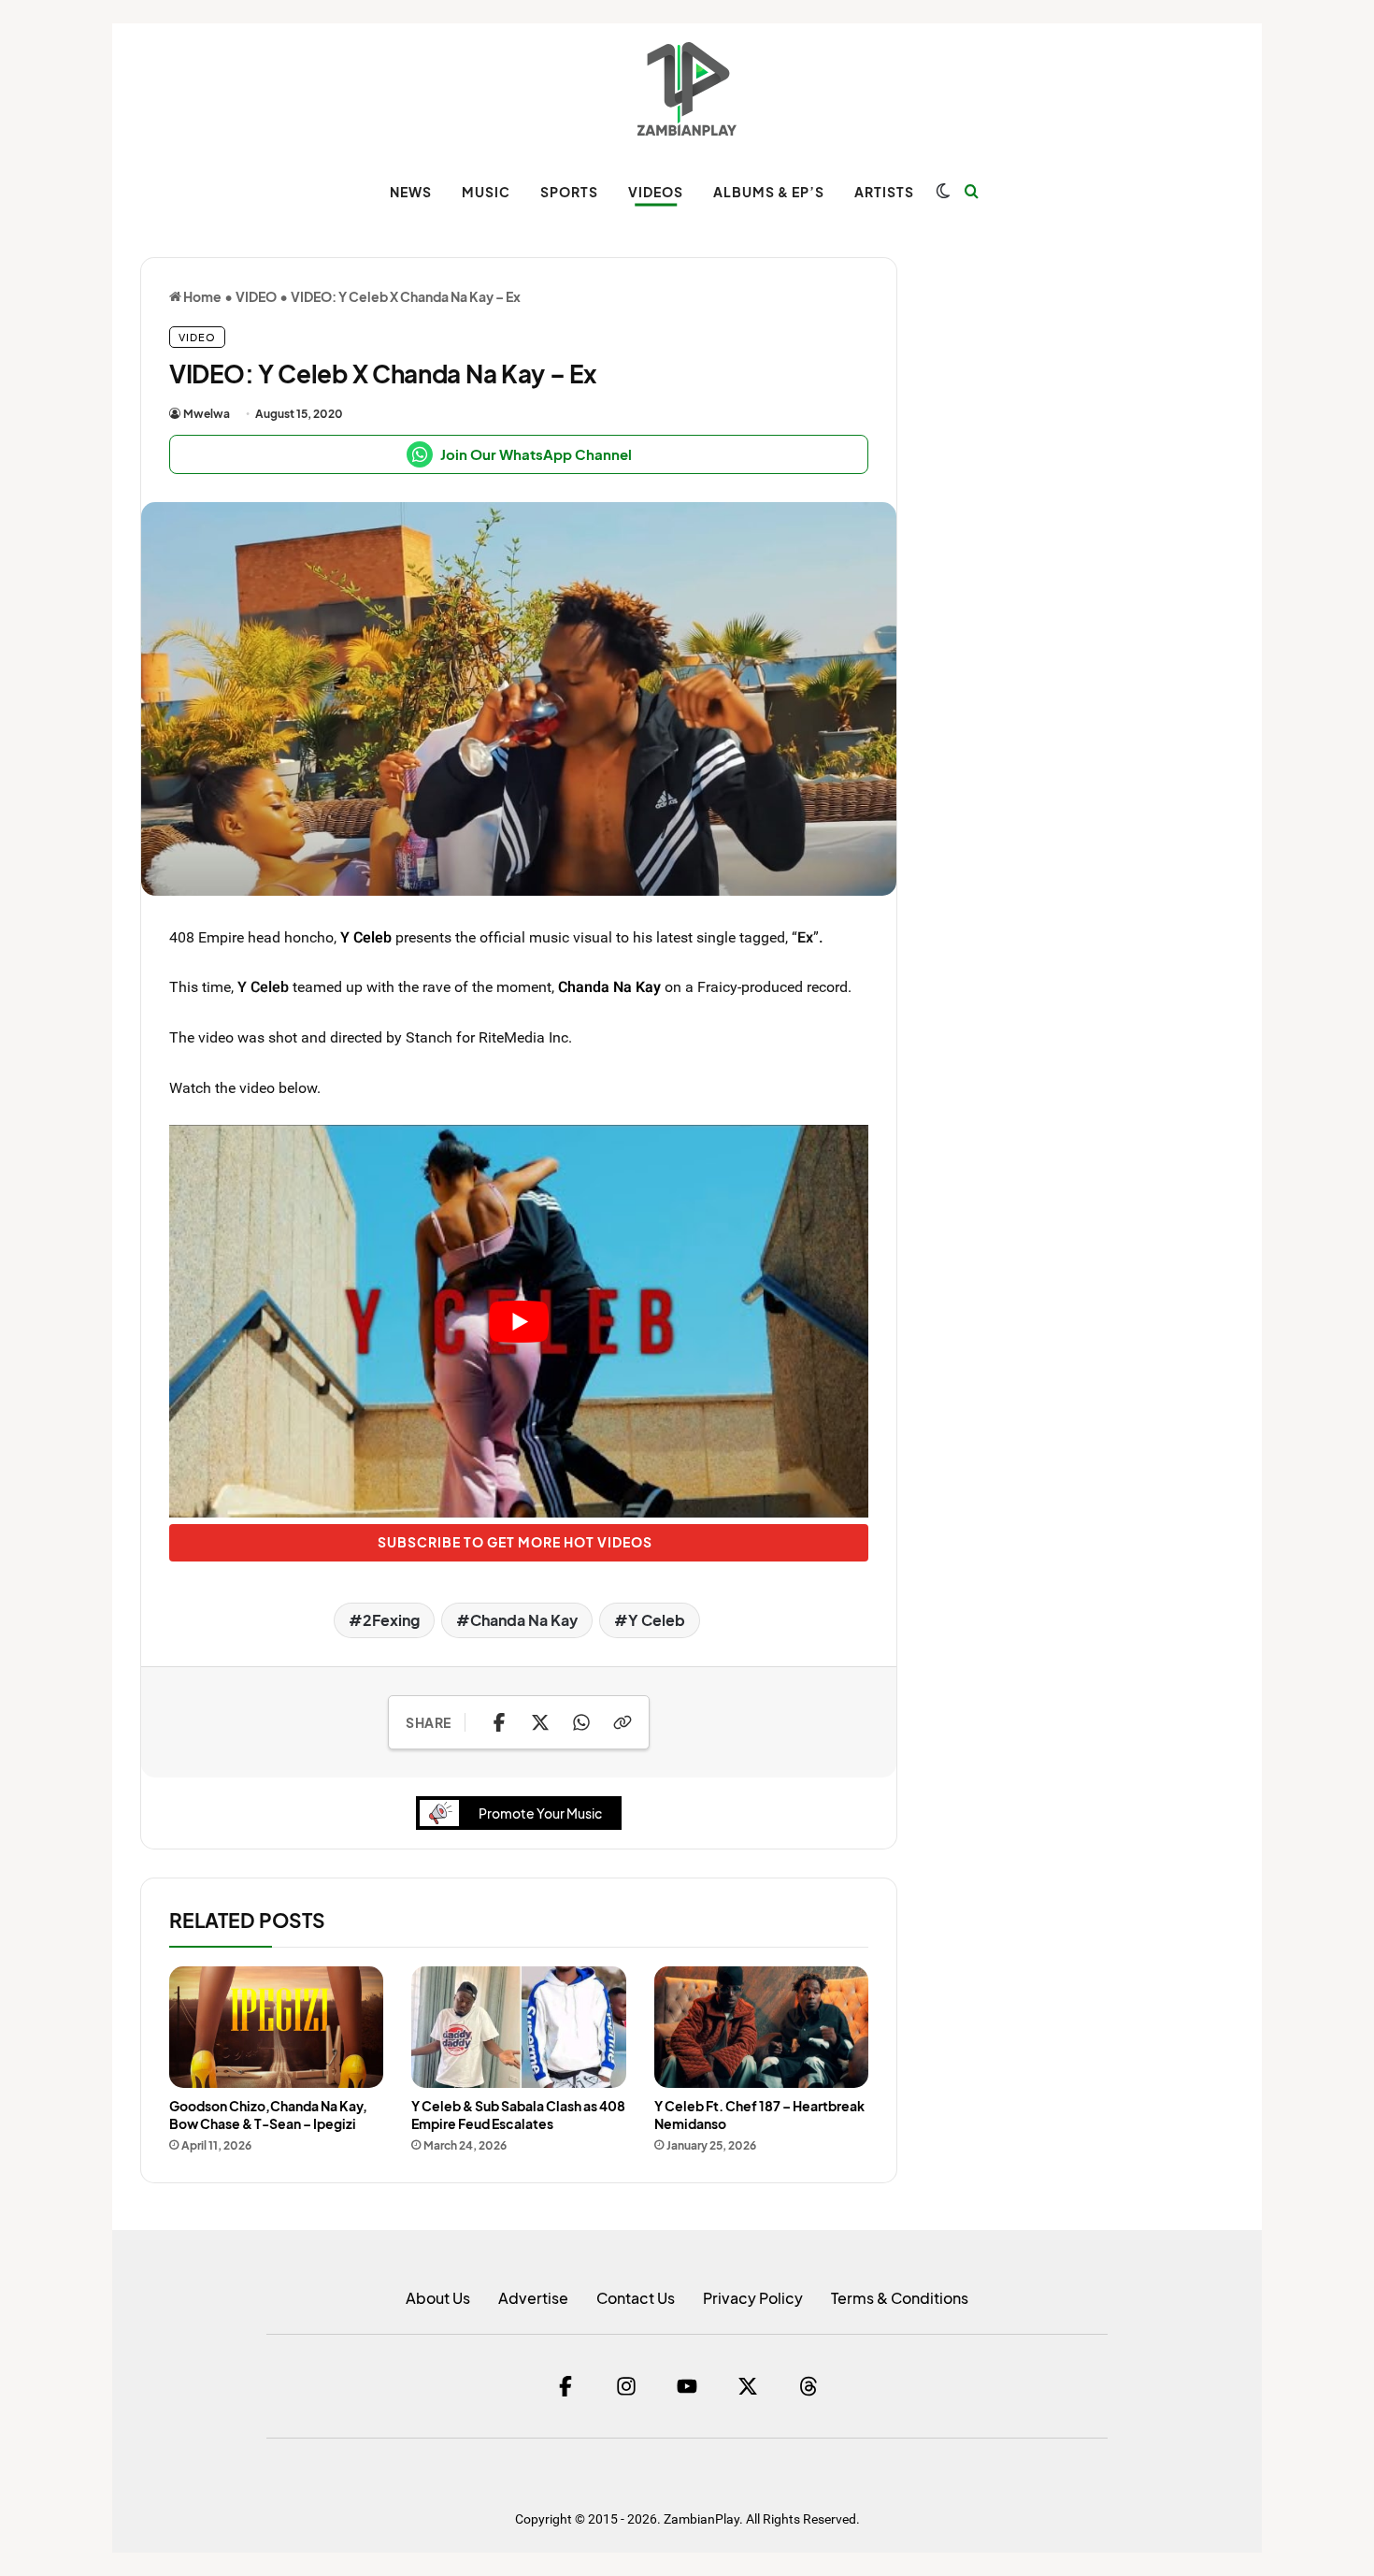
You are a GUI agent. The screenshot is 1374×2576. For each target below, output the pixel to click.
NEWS (411, 192)
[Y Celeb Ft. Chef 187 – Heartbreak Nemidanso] (761, 2027)
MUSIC (486, 192)
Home (201, 296)
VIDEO (256, 296)
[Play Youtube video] (519, 1322)
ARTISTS (884, 192)
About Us (438, 2298)
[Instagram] (626, 2386)
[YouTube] (687, 2386)
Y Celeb (366, 937)
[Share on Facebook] (499, 1722)
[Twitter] (748, 2386)
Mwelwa (207, 414)
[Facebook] (565, 2386)
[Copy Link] (623, 1722)
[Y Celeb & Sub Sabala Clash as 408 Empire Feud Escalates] (518, 2027)
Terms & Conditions (900, 2298)
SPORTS (569, 192)
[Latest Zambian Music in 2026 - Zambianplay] (687, 89)
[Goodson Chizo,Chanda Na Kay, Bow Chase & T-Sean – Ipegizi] (276, 2027)
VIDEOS (656, 192)
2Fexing (391, 1620)
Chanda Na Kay (609, 986)
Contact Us (636, 2298)
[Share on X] (540, 1722)
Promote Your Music (540, 1813)
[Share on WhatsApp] (581, 1722)
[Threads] (809, 2386)
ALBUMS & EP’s (769, 192)
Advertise (533, 2298)
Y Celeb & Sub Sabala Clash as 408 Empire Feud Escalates (518, 2115)
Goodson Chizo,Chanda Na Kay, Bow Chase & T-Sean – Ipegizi (268, 2115)
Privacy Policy (753, 2298)
